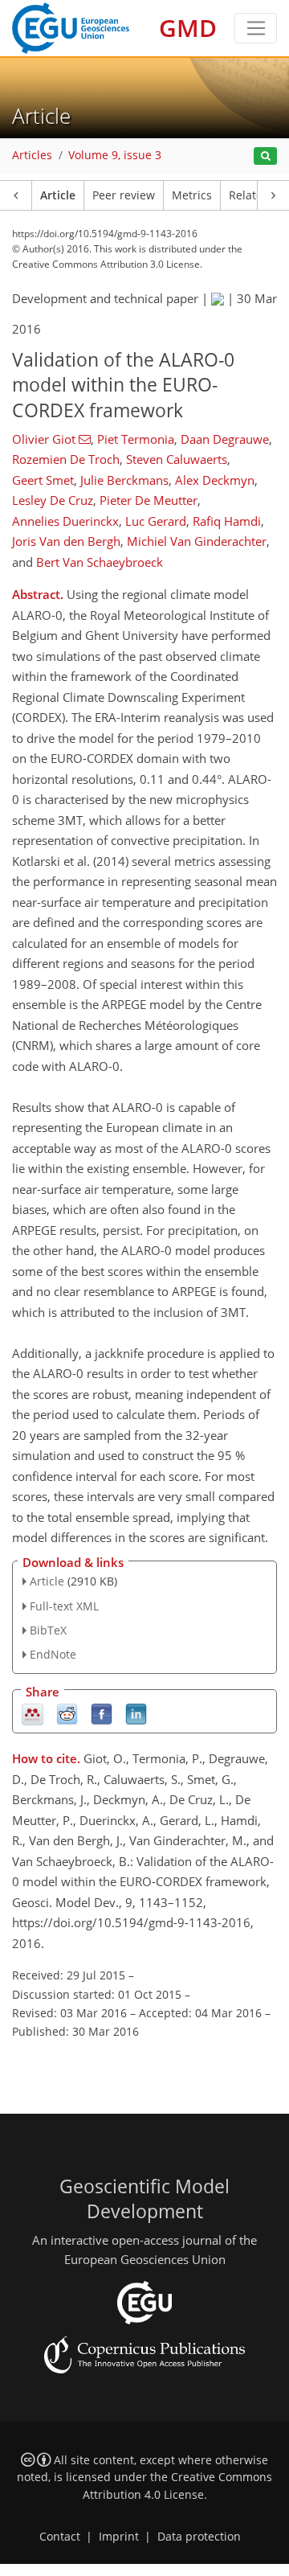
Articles (32, 155)
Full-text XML (64, 1606)
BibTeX (48, 1630)
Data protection (199, 2537)
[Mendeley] (33, 1714)
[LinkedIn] (136, 1714)
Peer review (124, 195)
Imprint (119, 2537)
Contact (60, 2537)
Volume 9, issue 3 (115, 155)
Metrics (192, 195)
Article (58, 195)
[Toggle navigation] (256, 28)
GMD (188, 28)
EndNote (53, 1654)
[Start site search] (265, 156)
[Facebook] (102, 1714)
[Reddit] (67, 1714)
